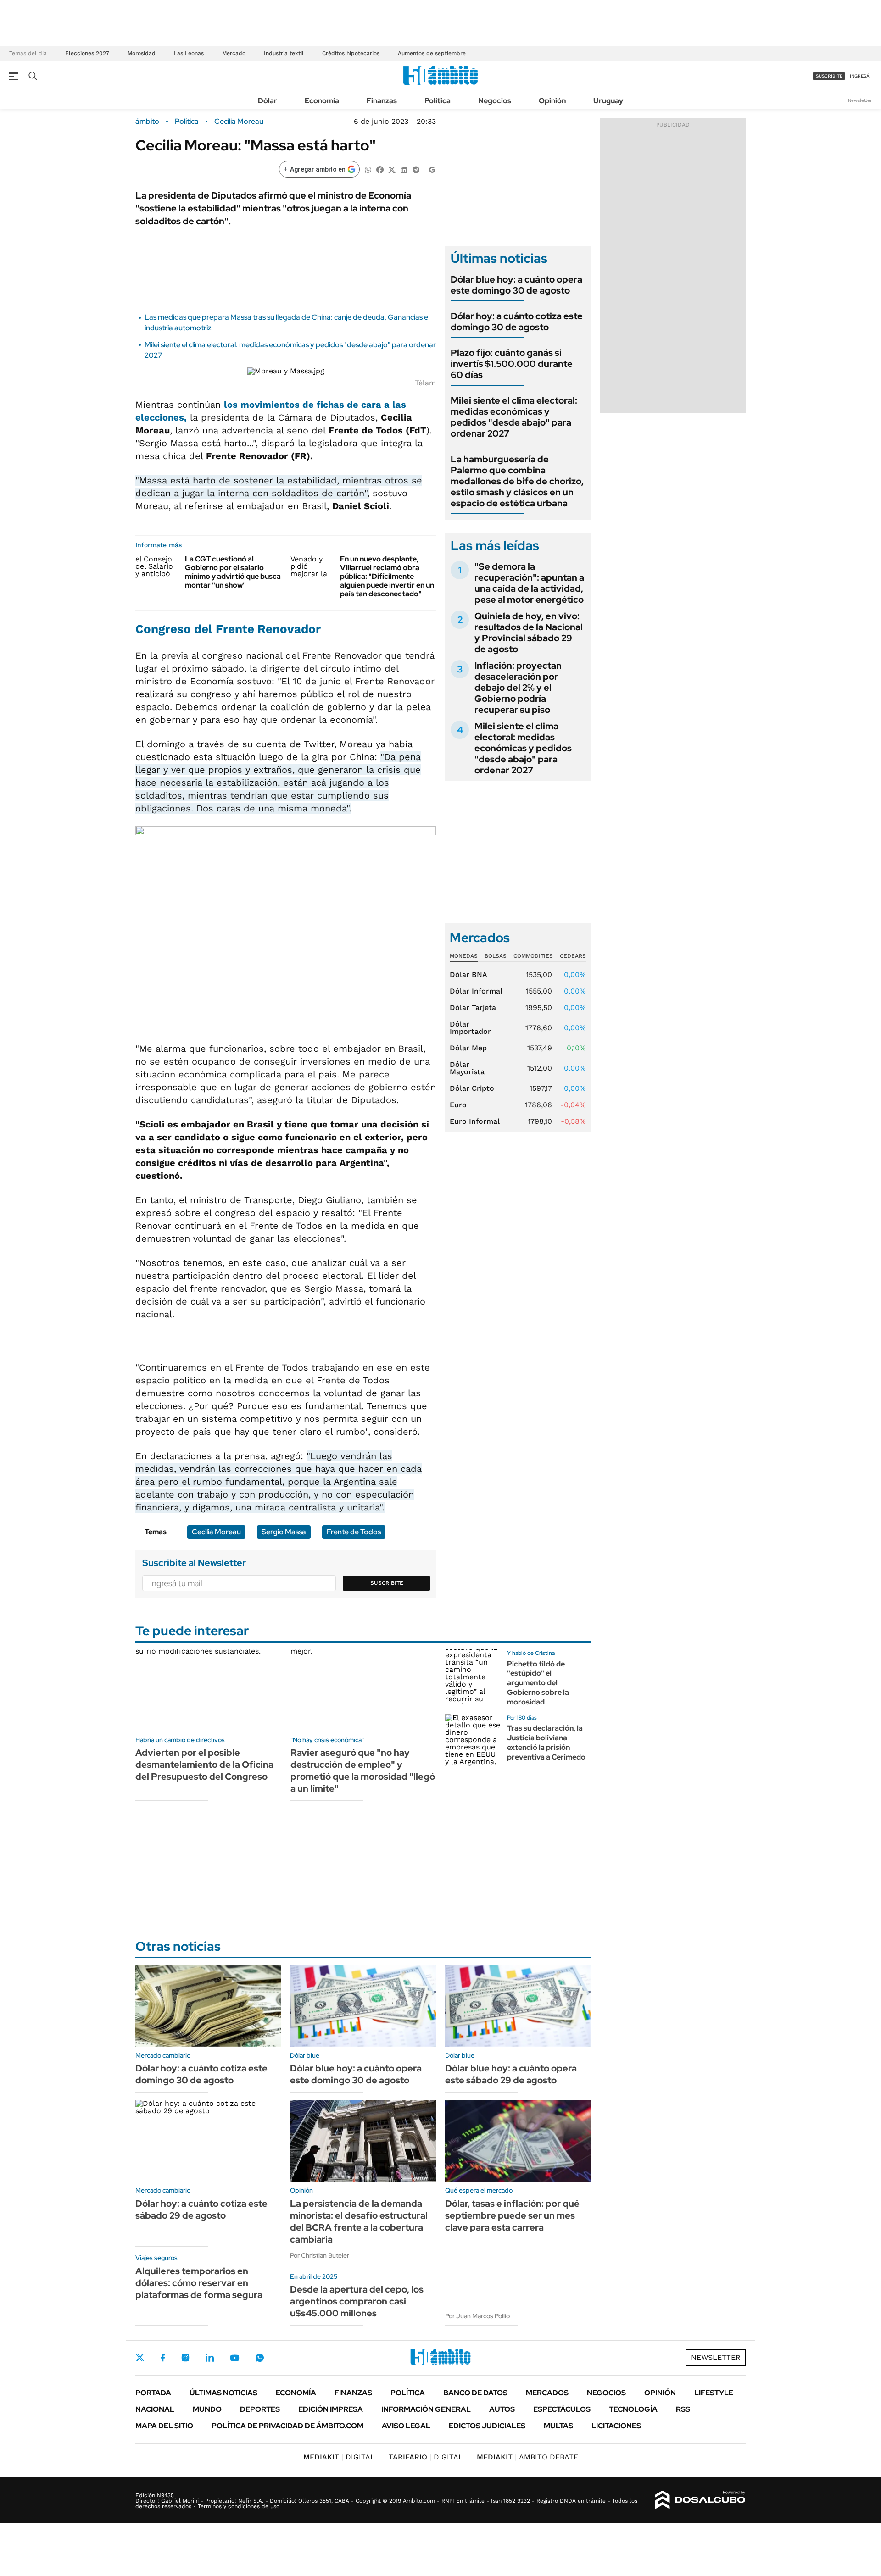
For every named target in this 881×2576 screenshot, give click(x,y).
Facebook (163, 2358)
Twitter (140, 2358)
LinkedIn (210, 2358)
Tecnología (633, 2409)
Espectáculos (562, 2409)
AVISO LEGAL (406, 2426)
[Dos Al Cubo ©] (700, 2500)
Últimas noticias (223, 2393)
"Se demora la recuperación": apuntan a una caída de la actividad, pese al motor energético (529, 583)
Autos (502, 2409)
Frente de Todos (354, 1532)
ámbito (147, 122)
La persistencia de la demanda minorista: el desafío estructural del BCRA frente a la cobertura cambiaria (359, 2221)
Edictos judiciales (487, 2426)
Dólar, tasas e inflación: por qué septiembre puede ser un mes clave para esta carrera (512, 2215)
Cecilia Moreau (239, 122)
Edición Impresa (331, 2409)
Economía (322, 101)
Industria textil (284, 53)
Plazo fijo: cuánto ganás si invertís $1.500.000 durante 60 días (512, 364)
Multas (558, 2426)
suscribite (829, 76)
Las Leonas (189, 53)
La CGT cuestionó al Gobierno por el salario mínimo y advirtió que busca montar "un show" (233, 572)
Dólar (268, 101)
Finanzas (382, 101)
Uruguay (608, 101)
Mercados (547, 2393)
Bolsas (496, 956)
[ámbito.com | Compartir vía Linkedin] (404, 169)
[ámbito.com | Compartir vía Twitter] (392, 169)
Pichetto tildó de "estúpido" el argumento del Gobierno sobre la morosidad (538, 1683)
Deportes (260, 2409)
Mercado (234, 53)
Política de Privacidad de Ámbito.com (287, 2426)
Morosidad (142, 53)
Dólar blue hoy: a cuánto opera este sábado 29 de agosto (511, 2074)
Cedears (573, 956)
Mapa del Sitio (164, 2426)
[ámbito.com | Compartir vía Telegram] (416, 169)
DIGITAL (339, 2457)
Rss (683, 2409)
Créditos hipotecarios (351, 53)
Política (438, 101)
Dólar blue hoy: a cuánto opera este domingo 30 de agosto (516, 285)
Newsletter (860, 100)
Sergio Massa (284, 1532)
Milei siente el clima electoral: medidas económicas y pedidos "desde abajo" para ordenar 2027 (514, 417)
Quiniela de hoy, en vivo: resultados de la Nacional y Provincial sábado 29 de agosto (529, 633)
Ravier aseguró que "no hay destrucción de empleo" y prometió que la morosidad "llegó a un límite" (363, 1771)
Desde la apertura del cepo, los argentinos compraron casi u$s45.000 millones (357, 2301)
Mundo (207, 2409)
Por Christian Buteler (320, 2255)
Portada (153, 2393)
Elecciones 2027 (87, 53)
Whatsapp (260, 2358)
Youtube (234, 2358)
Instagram (185, 2358)
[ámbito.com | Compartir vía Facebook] (380, 169)
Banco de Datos (475, 2393)
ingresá (860, 76)
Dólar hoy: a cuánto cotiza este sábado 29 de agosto (201, 2210)
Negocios (495, 101)
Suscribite (387, 1583)
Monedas (464, 956)
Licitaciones (616, 2426)
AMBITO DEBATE (527, 2457)
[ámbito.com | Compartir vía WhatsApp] (368, 169)
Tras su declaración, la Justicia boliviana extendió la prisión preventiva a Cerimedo (546, 1742)
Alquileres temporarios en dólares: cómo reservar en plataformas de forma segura (199, 2283)
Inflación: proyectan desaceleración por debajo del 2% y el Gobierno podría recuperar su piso (518, 688)
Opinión (552, 101)
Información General (426, 2409)
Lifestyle (714, 2393)
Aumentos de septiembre (432, 53)
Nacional (155, 2409)
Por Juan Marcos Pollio (477, 2316)
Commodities (533, 956)
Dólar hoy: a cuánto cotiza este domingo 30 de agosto (517, 322)
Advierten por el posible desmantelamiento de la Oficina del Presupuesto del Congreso (204, 1765)
